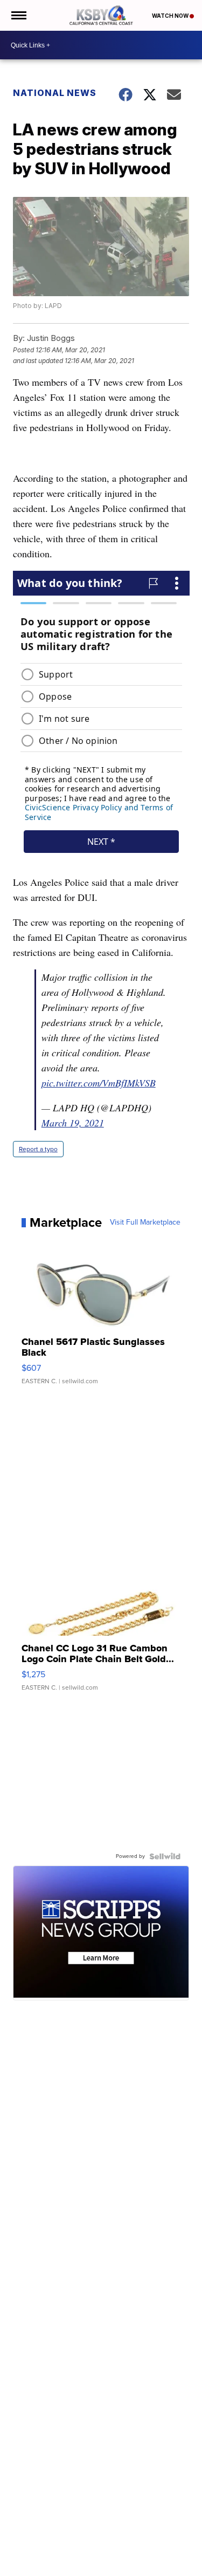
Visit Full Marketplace (145, 1222)
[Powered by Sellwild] (165, 1856)
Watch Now (171, 16)
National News (55, 93)
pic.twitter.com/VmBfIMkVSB (99, 1083)
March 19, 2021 (73, 1123)
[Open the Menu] (18, 15)
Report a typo (38, 1149)
